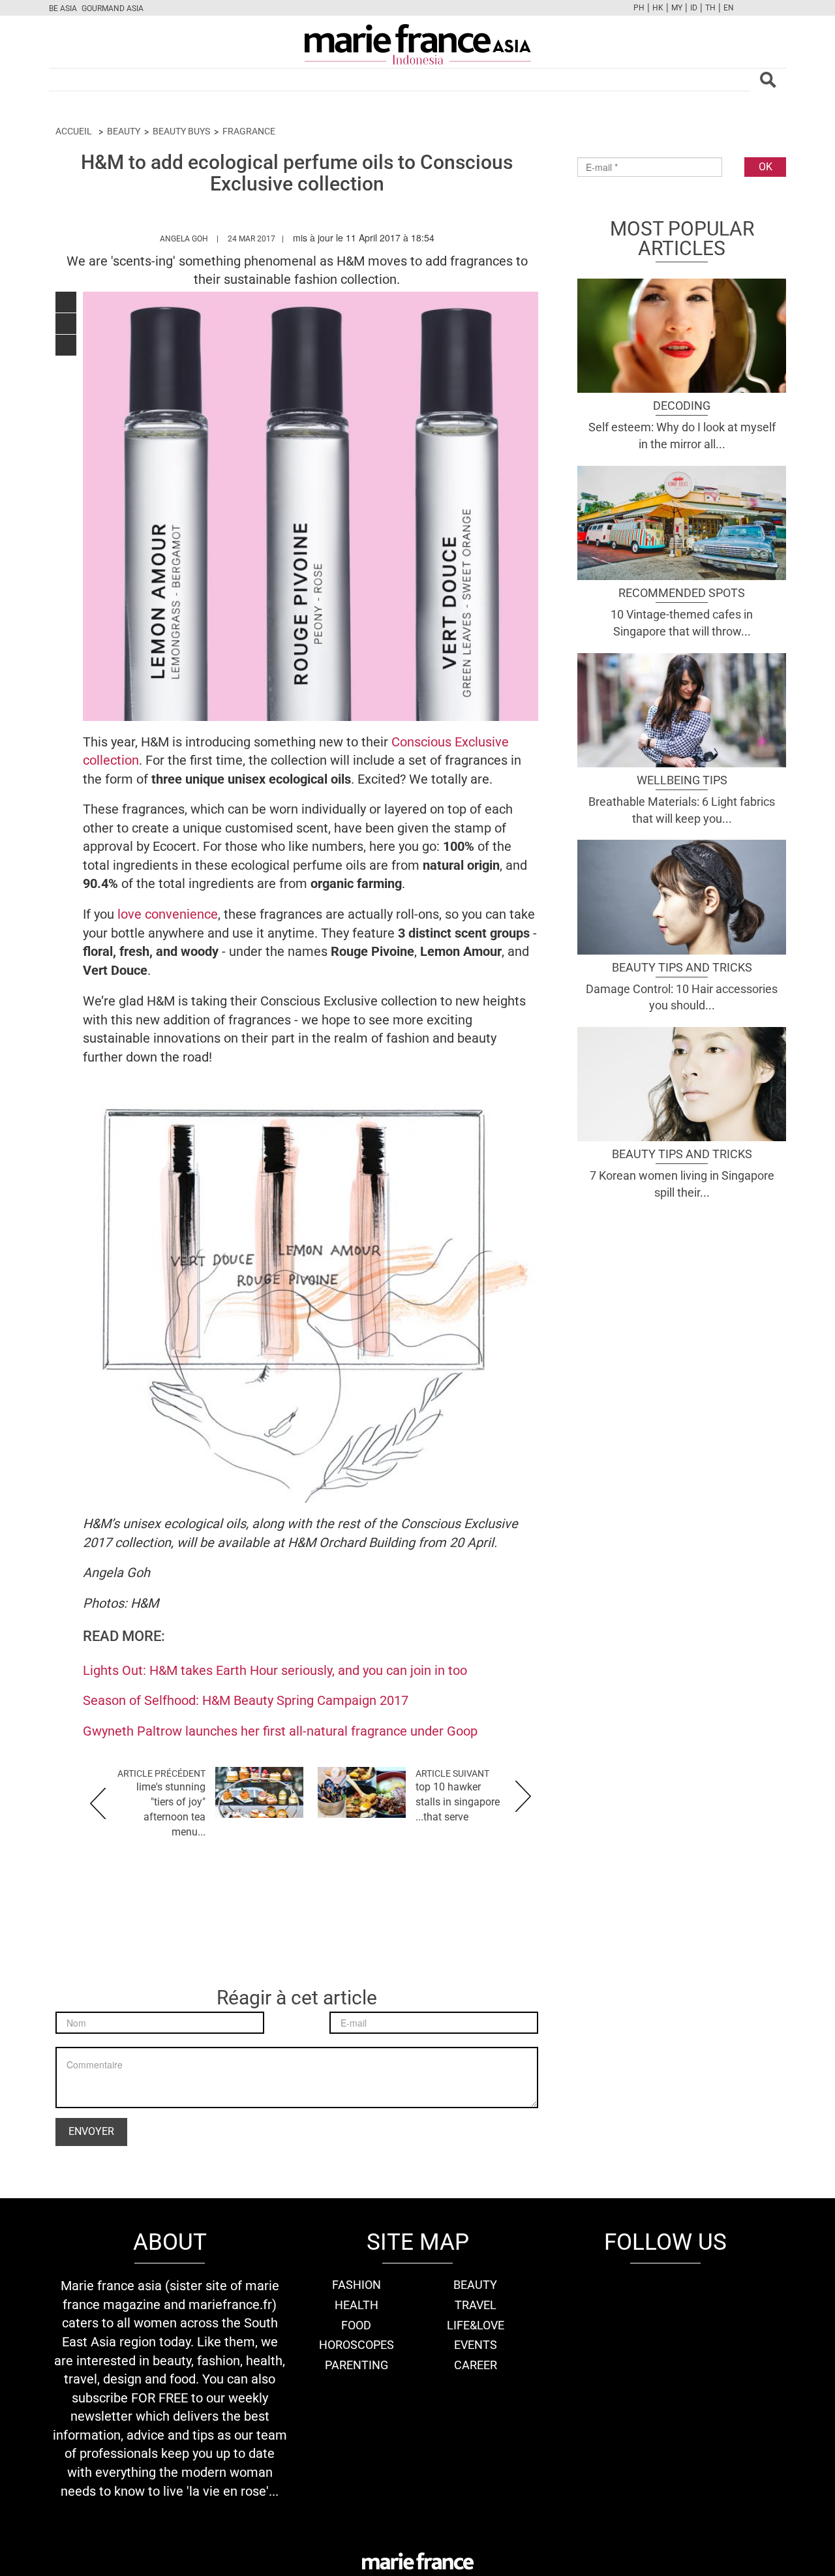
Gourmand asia (113, 8)
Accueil (74, 131)
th (710, 8)
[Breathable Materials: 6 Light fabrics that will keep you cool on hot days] (682, 709)
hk (658, 8)
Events (476, 2345)
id (694, 8)
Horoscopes (357, 2345)
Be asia (63, 8)
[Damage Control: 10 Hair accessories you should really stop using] (682, 896)
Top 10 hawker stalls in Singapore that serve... (458, 1802)
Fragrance (249, 131)
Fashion (357, 2285)
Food (356, 2325)
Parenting (357, 2365)
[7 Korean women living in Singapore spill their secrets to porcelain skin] (682, 1082)
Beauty (124, 131)
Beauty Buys (181, 131)
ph (639, 8)
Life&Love (476, 2325)
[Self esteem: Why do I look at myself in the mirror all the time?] (682, 334)
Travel (476, 2305)
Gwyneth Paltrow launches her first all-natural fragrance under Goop (280, 1731)
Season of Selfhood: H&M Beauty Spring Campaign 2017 (246, 1700)
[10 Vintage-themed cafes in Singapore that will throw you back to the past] (682, 521)
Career (476, 2365)
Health (357, 2305)
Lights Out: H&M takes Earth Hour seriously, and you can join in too (275, 1670)
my (677, 8)
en (729, 8)
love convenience (168, 914)
